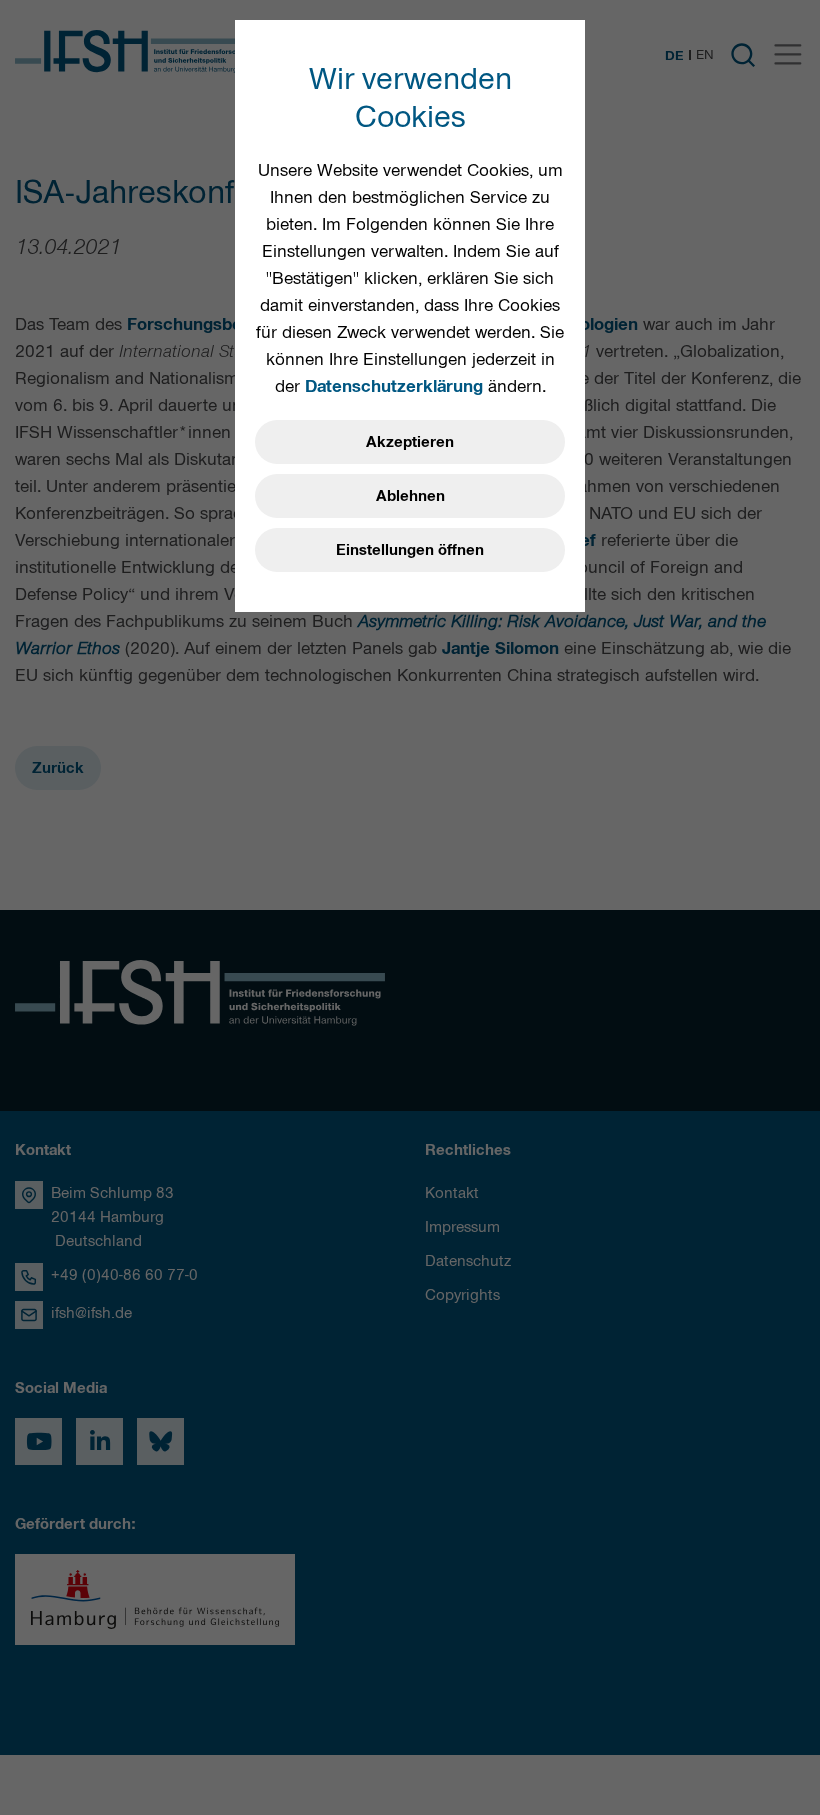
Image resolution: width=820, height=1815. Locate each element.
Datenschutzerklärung (394, 386)
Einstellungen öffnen (410, 550)
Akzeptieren (410, 442)
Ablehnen (410, 496)
